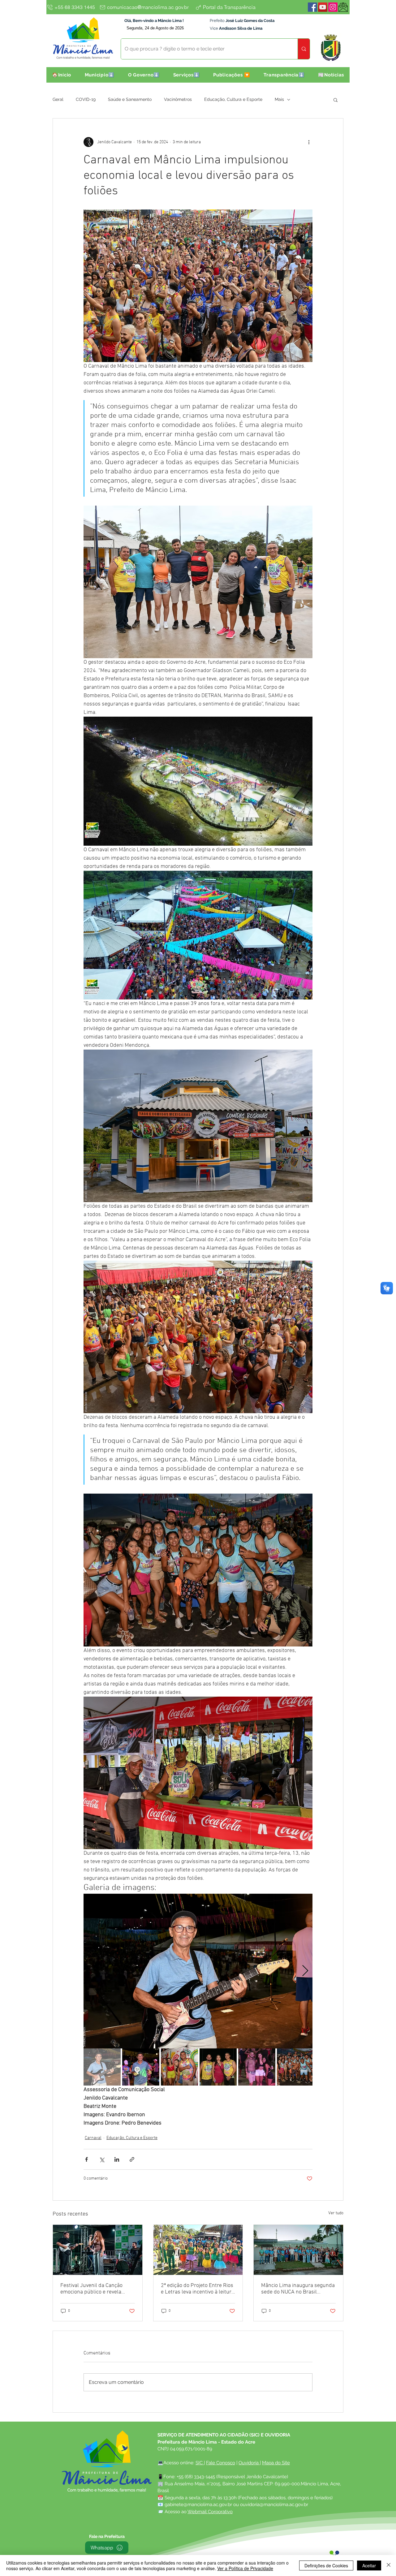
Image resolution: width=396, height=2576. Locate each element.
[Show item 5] (257, 2067)
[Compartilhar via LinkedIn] (117, 2159)
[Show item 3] (179, 2067)
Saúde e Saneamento (130, 99)
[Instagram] (333, 7)
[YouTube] (323, 7)
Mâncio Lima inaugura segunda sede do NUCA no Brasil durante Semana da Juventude (298, 2289)
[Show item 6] (295, 2067)
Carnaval (93, 2138)
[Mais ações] (309, 142)
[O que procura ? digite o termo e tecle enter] (304, 49)
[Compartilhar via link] (132, 2159)
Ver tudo (336, 2213)
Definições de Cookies (326, 2565)
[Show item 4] (218, 2067)
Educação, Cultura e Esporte (233, 99)
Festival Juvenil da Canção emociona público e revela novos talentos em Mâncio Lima (97, 2289)
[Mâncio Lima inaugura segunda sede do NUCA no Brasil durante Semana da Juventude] (298, 2250)
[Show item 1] (102, 2067)
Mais (279, 99)
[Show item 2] (141, 2067)
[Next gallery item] (305, 1971)
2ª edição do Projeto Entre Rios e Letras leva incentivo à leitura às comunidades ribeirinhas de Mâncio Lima (198, 2289)
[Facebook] (312, 7)
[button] (100, 75)
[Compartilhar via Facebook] (86, 2159)
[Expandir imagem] (198, 1971)
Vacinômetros (178, 99)
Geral (58, 99)
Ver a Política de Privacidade (245, 2568)
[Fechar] (389, 2565)
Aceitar (369, 2565)
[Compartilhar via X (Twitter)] (102, 2159)
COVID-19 (86, 99)
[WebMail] (343, 7)
